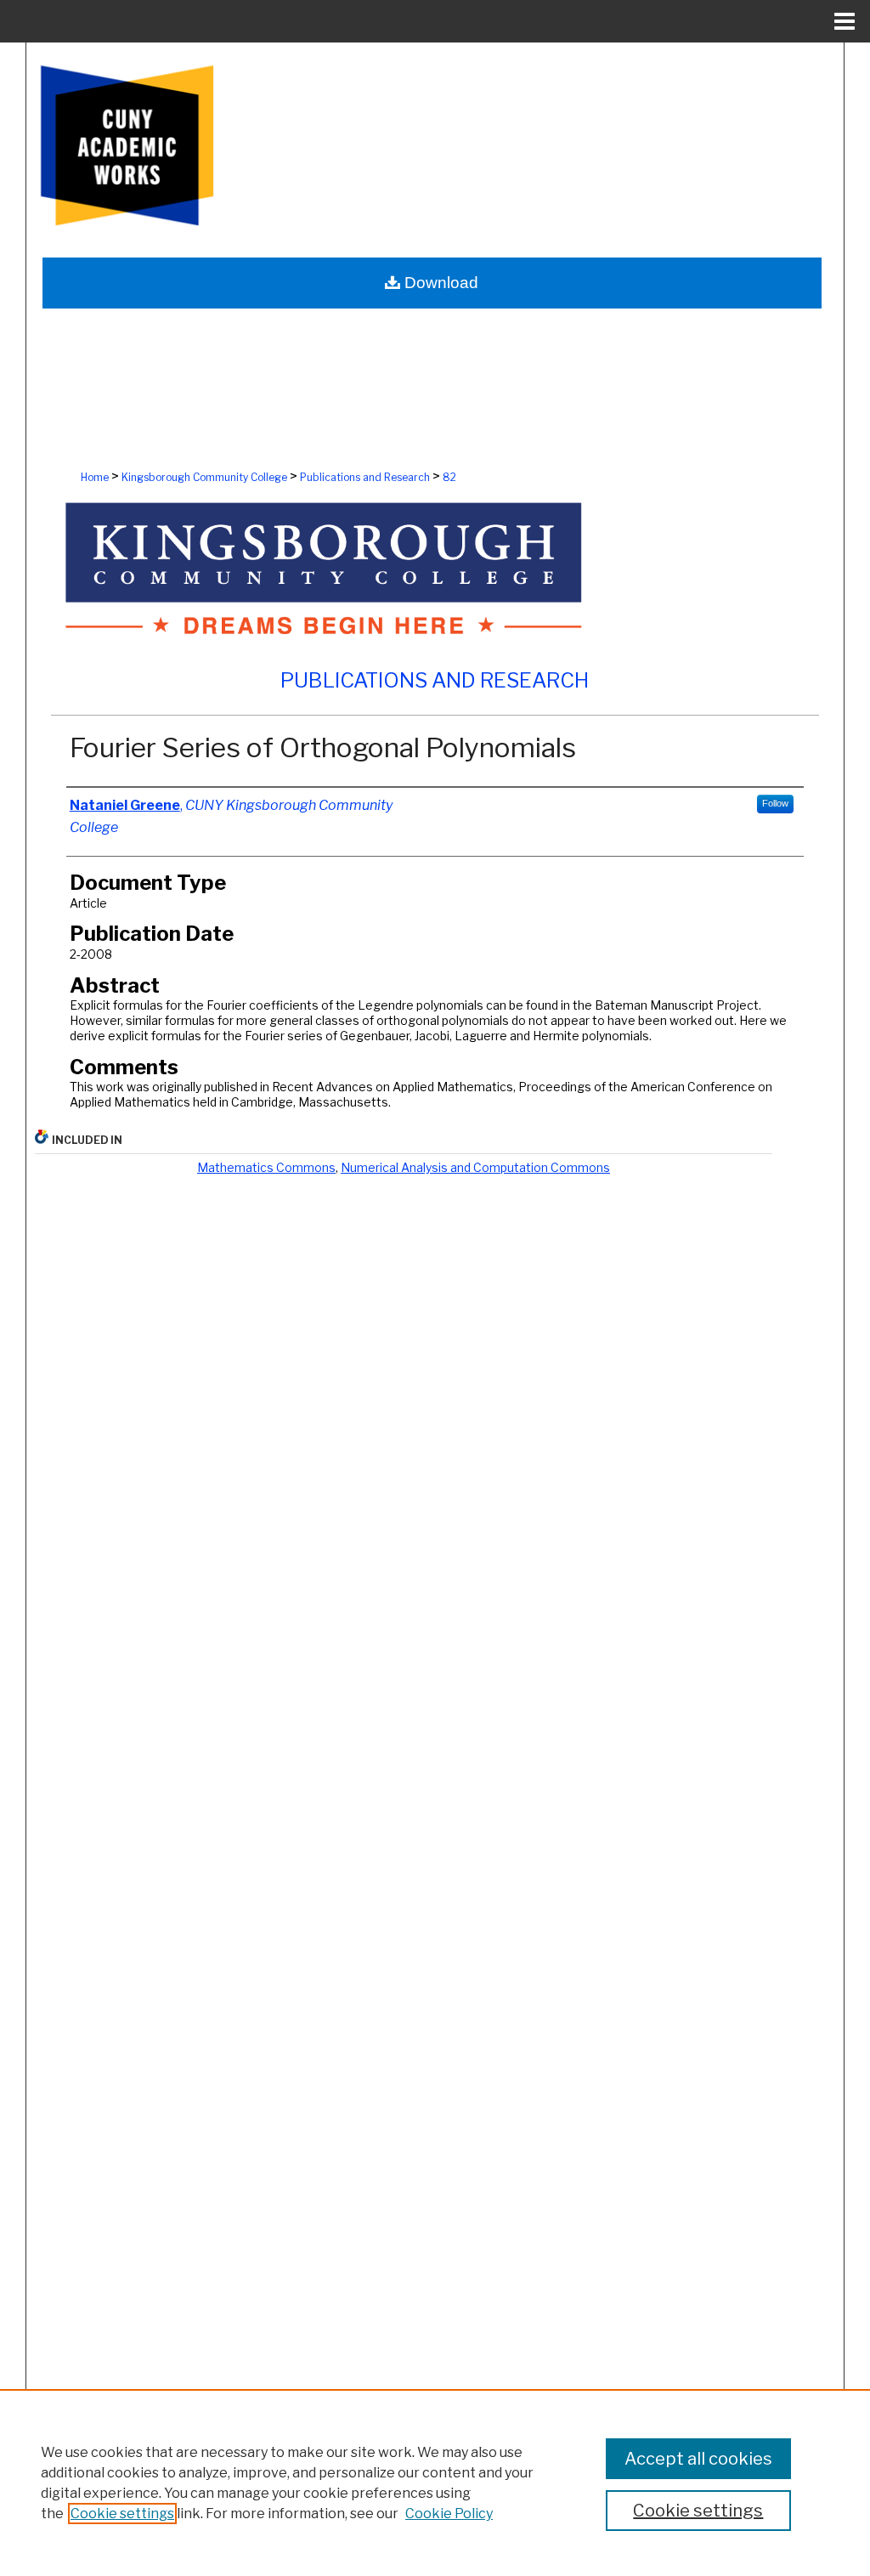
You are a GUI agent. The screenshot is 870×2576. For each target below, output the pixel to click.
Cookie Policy (449, 2514)
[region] (435, 2483)
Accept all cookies (698, 2459)
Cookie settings (122, 2514)
